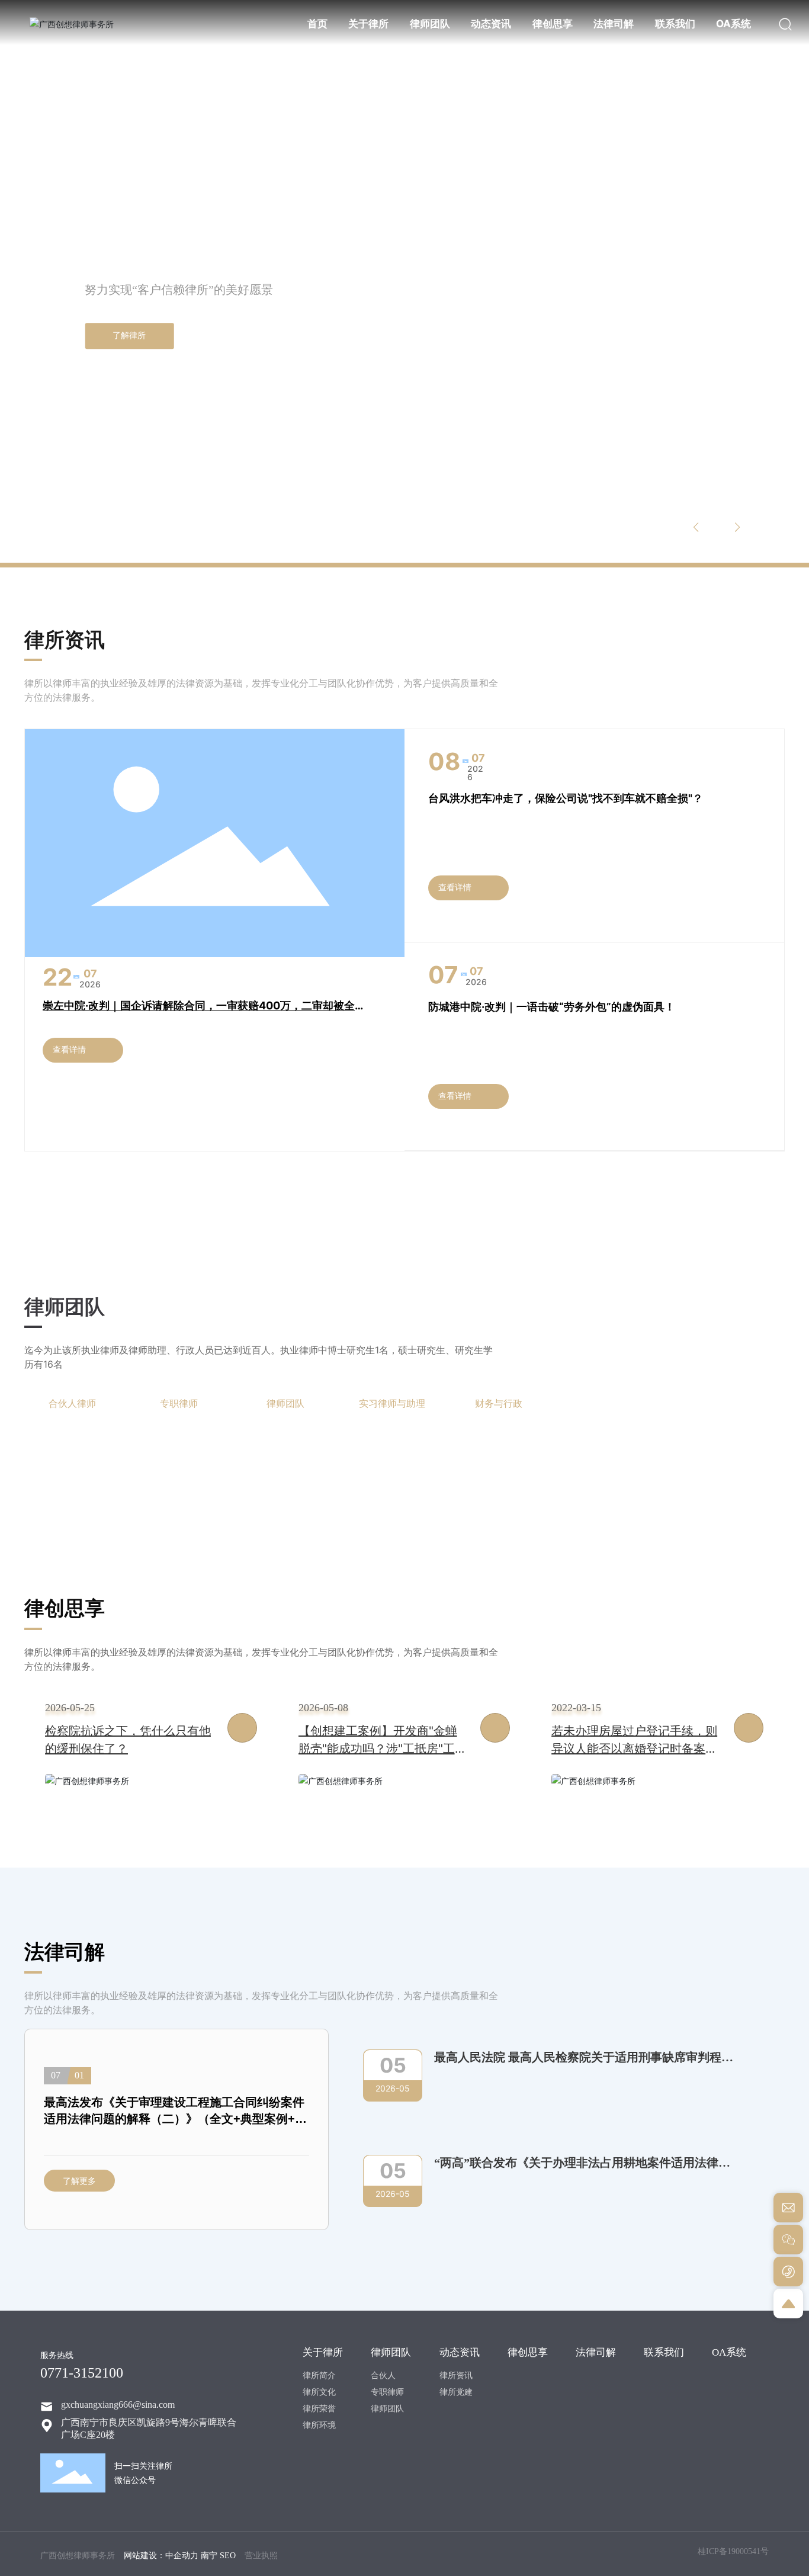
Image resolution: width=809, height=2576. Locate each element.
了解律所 (129, 336)
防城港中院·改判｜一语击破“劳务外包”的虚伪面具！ (552, 1007)
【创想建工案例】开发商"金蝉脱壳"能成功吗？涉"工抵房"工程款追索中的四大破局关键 (383, 1749)
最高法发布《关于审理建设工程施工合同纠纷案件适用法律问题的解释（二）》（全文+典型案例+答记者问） (175, 2119)
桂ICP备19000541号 (733, 2551)
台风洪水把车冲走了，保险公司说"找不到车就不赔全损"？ (566, 798)
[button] (81, 530)
